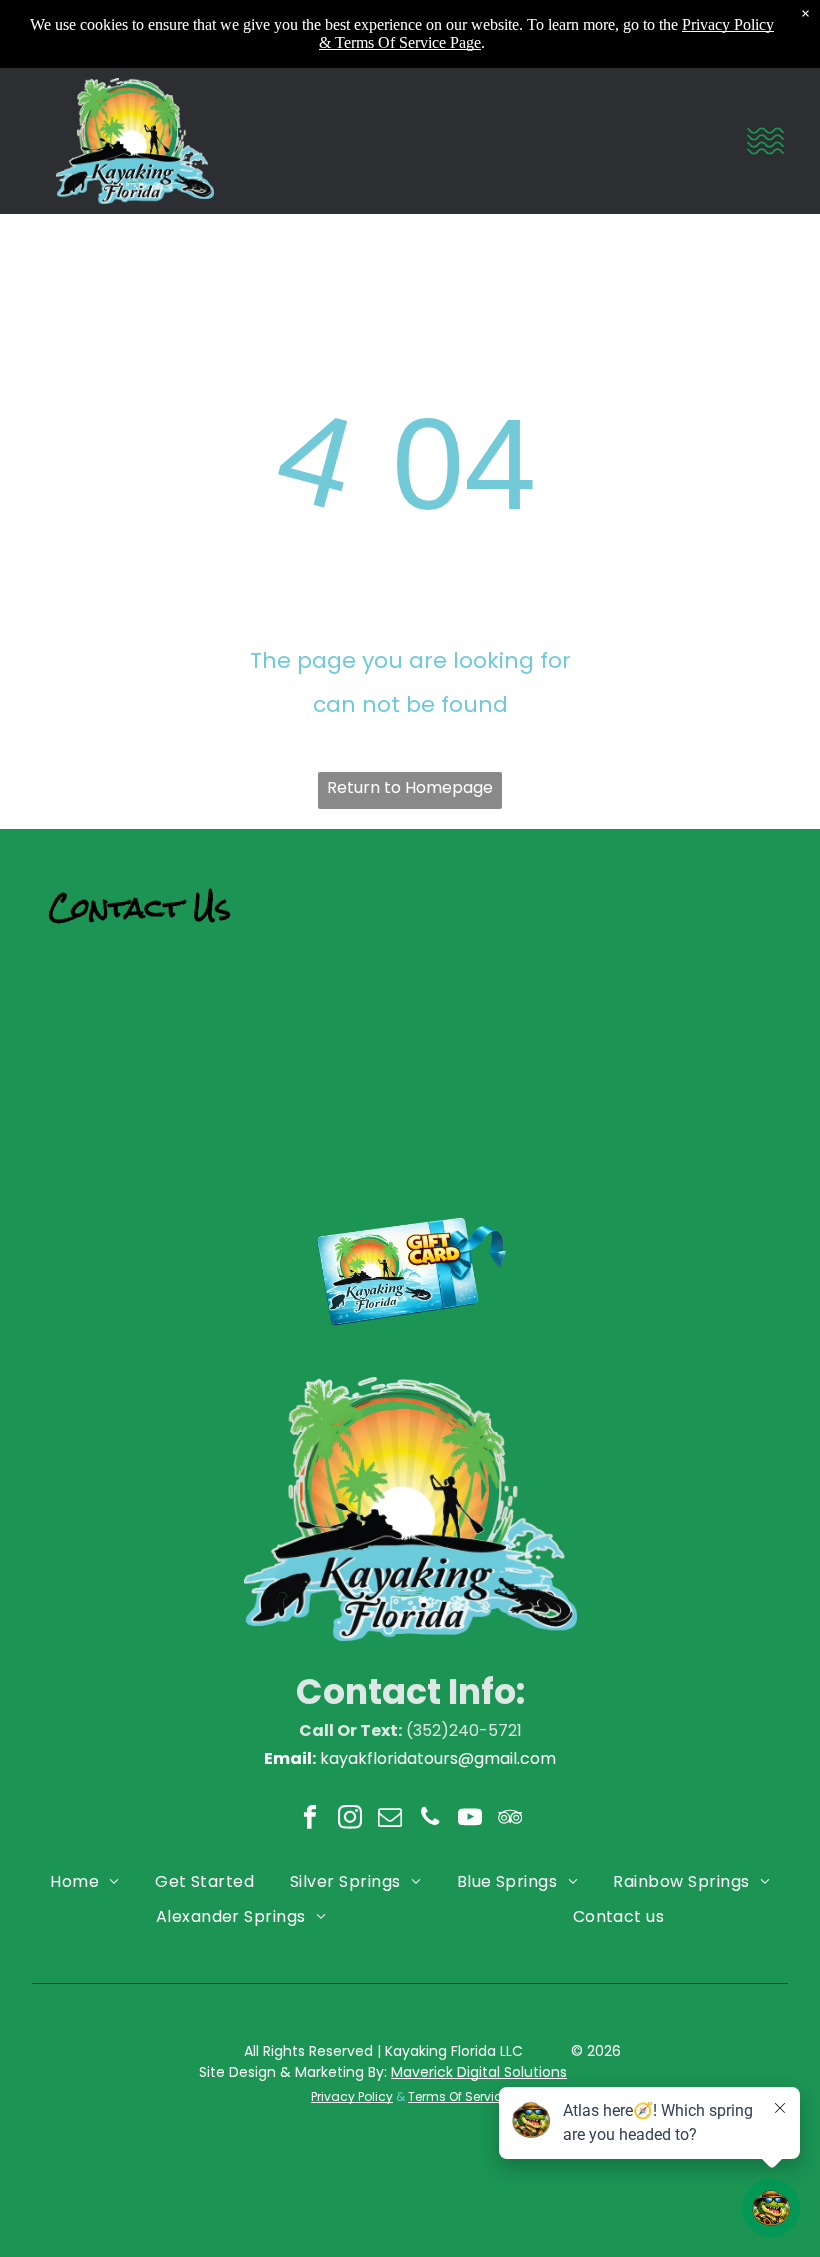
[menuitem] (84, 1880)
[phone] (430, 1819)
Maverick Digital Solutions (479, 2072)
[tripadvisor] (510, 1819)
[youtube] (470, 1819)
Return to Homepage (410, 787)
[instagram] (350, 1819)
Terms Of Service (458, 2096)
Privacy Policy (352, 2096)
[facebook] (310, 1819)
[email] (390, 1819)
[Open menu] (765, 141)
